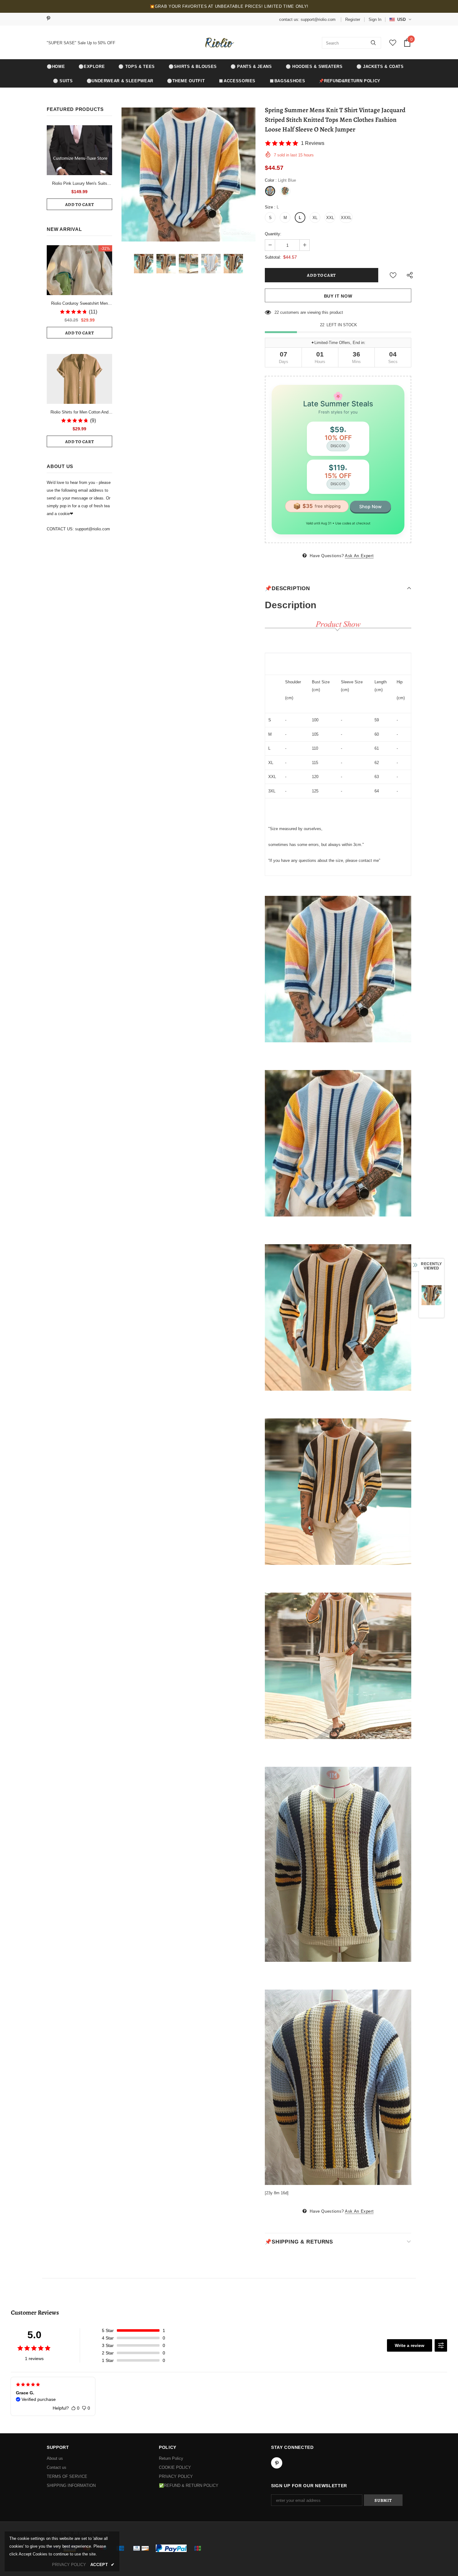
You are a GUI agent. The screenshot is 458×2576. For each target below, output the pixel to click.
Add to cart (80, 205)
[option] (188, 174)
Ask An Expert (359, 556)
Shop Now (370, 507)
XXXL (346, 218)
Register (353, 19)
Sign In (375, 19)
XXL (330, 218)
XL (315, 218)
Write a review (410, 2345)
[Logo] (219, 43)
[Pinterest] (51, 19)
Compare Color (237, 232)
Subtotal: (273, 257)
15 (277, 312)
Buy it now (338, 296)
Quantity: (273, 234)
